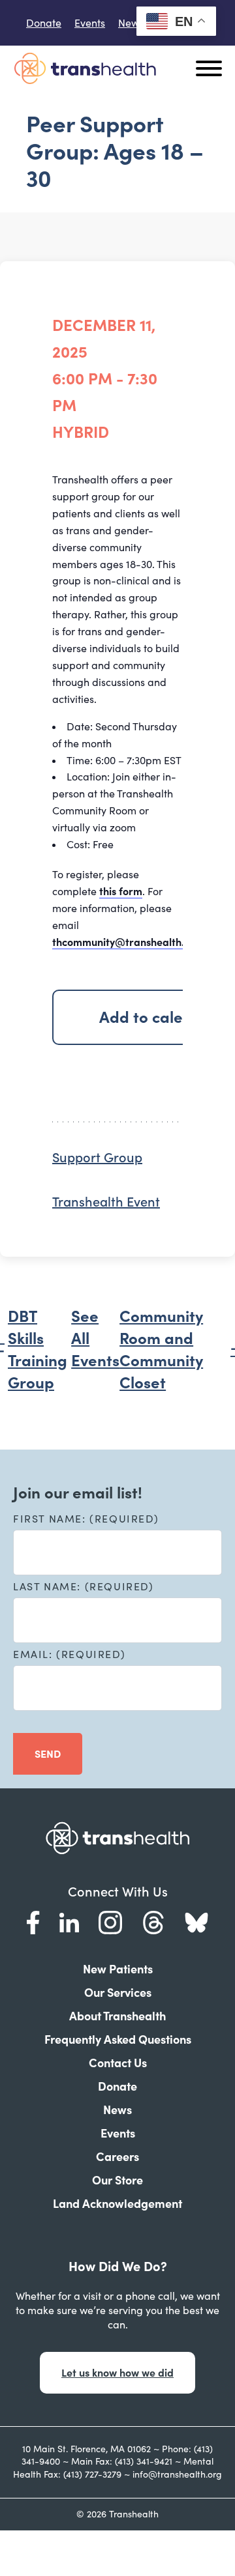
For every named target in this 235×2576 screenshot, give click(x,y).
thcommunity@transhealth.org (127, 942)
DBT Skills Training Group (38, 1350)
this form (121, 891)
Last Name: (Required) (84, 1586)
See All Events (95, 1338)
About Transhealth (117, 2016)
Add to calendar (159, 1017)
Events (90, 23)
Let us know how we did (117, 2373)
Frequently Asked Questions (118, 2039)
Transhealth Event (106, 1202)
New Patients (118, 1969)
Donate (44, 23)
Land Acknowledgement (117, 2204)
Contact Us (118, 2063)
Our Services (118, 1993)
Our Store (117, 2180)
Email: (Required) (69, 1654)
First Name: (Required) (86, 1519)
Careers (117, 2157)
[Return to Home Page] (85, 68)
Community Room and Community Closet (161, 1350)
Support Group (97, 1158)
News (131, 23)
